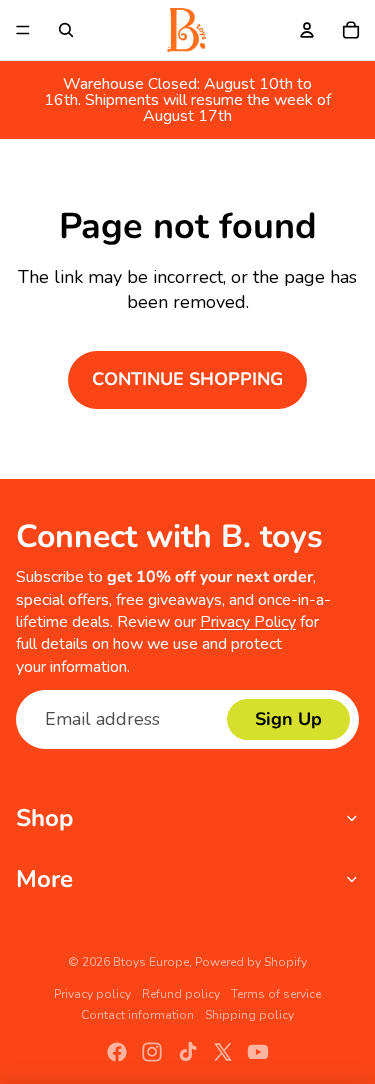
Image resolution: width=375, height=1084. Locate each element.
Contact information (137, 1015)
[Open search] (66, 30)
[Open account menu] (307, 30)
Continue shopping (187, 379)
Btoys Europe (151, 962)
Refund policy (181, 994)
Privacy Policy (248, 622)
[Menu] (23, 30)
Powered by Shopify (251, 962)
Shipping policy (249, 1015)
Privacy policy (92, 994)
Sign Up (288, 719)
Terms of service (276, 994)
